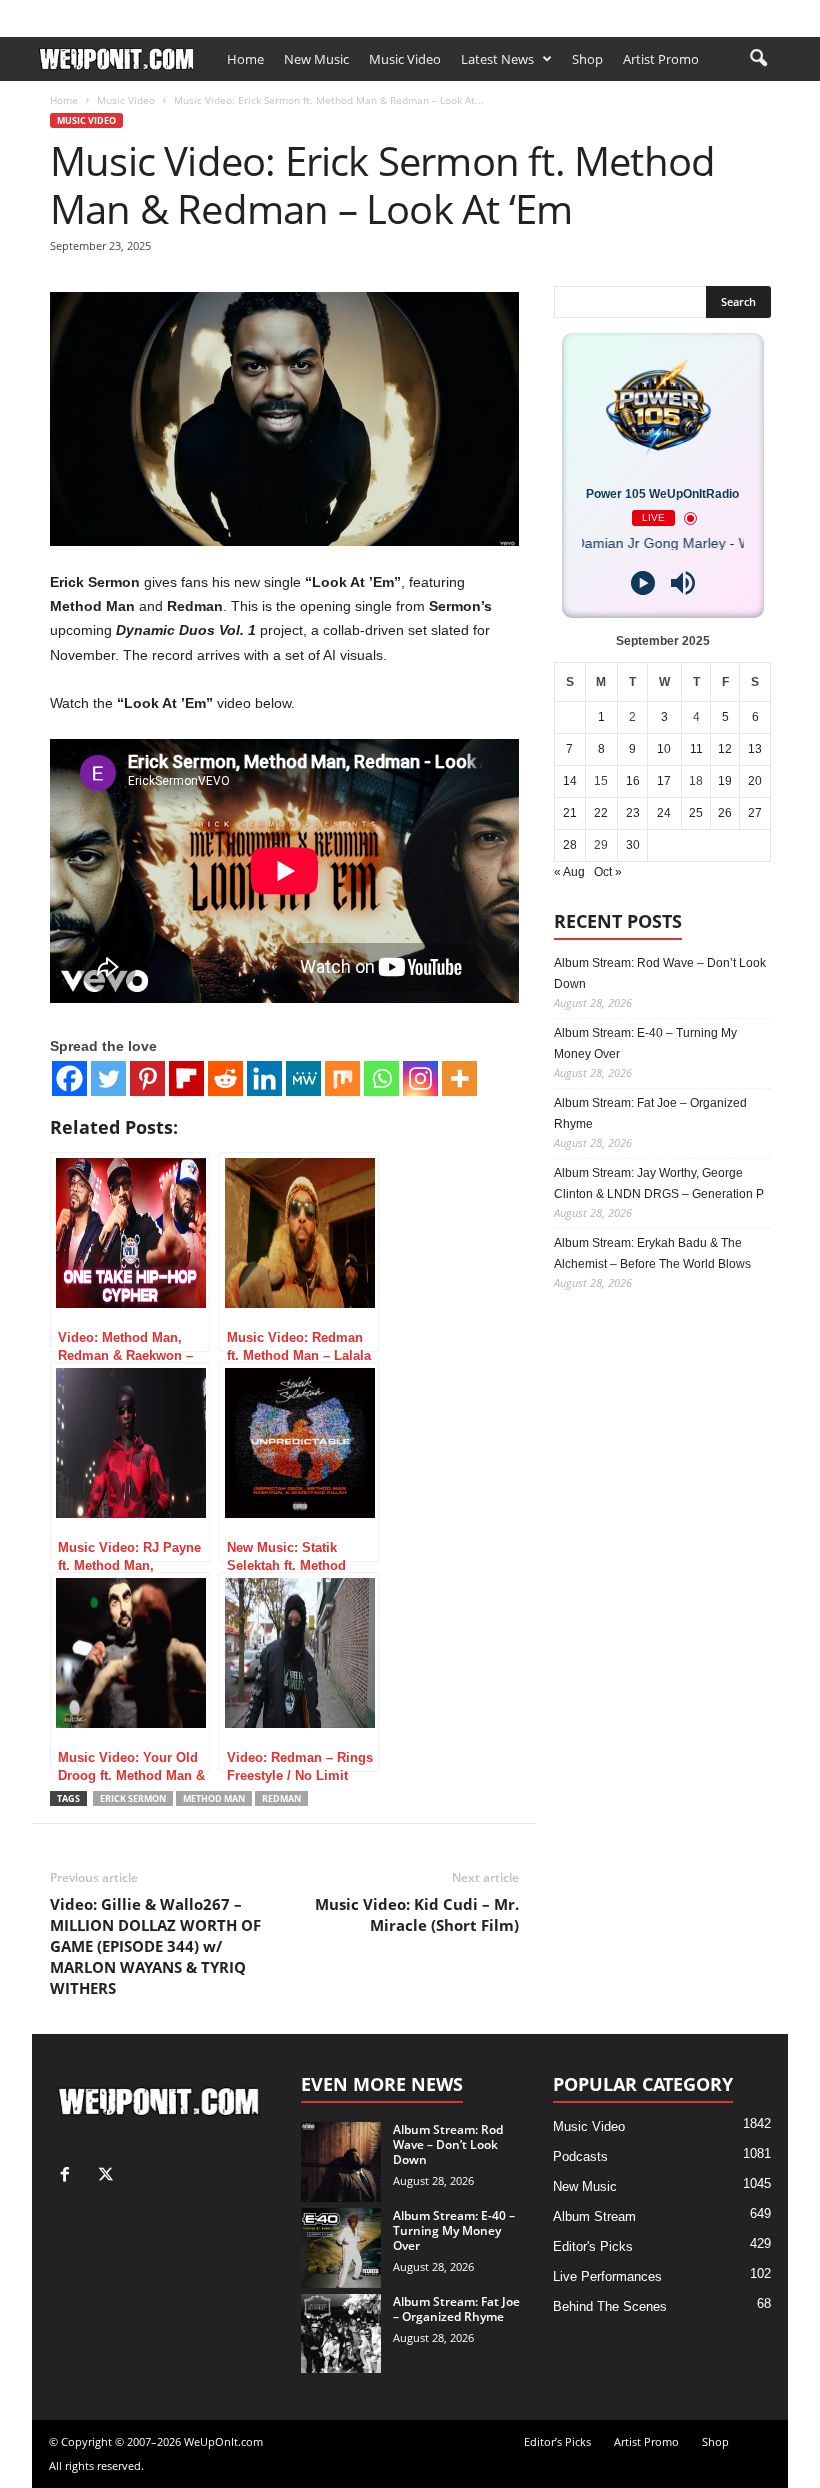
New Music (316, 59)
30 (633, 845)
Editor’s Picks (157, 13)
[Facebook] (742, 13)
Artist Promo (249, 13)
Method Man (214, 1798)
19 (725, 781)
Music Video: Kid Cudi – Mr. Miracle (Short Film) (417, 1914)
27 (755, 813)
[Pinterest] (147, 1078)
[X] (773, 13)
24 (664, 813)
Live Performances (607, 2276)
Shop (317, 13)
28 (570, 845)
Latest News (497, 59)
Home (245, 59)
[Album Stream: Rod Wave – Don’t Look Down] (341, 2162)
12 (725, 749)
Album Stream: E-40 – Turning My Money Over (645, 1043)
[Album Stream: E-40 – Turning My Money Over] (341, 2248)
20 (755, 781)
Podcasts (580, 2156)
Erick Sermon (133, 1798)
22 (601, 813)
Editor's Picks (593, 2246)
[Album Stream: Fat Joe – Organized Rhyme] (341, 2333)
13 (755, 749)
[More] (459, 1078)
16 (633, 781)
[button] (758, 59)
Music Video (405, 59)
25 (696, 813)
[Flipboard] (186, 1078)
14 (570, 781)
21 (570, 813)
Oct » (608, 872)
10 (664, 749)
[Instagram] (420, 1078)
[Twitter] (108, 1078)
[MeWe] (303, 1078)
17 (664, 781)
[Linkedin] (264, 1078)
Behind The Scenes (610, 2306)
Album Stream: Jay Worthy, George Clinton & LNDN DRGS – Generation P (659, 1183)
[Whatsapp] (381, 1078)
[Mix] (342, 1078)
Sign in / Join (67, 13)
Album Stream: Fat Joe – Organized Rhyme (650, 1113)
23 (633, 813)
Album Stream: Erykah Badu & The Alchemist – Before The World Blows (652, 1253)
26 (725, 813)
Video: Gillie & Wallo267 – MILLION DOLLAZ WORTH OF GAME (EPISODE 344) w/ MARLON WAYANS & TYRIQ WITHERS (155, 1946)
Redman (281, 1798)
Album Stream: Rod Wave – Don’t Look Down (660, 973)
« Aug (569, 872)
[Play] (643, 583)
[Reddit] (225, 1078)
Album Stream (594, 2216)
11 (696, 749)
